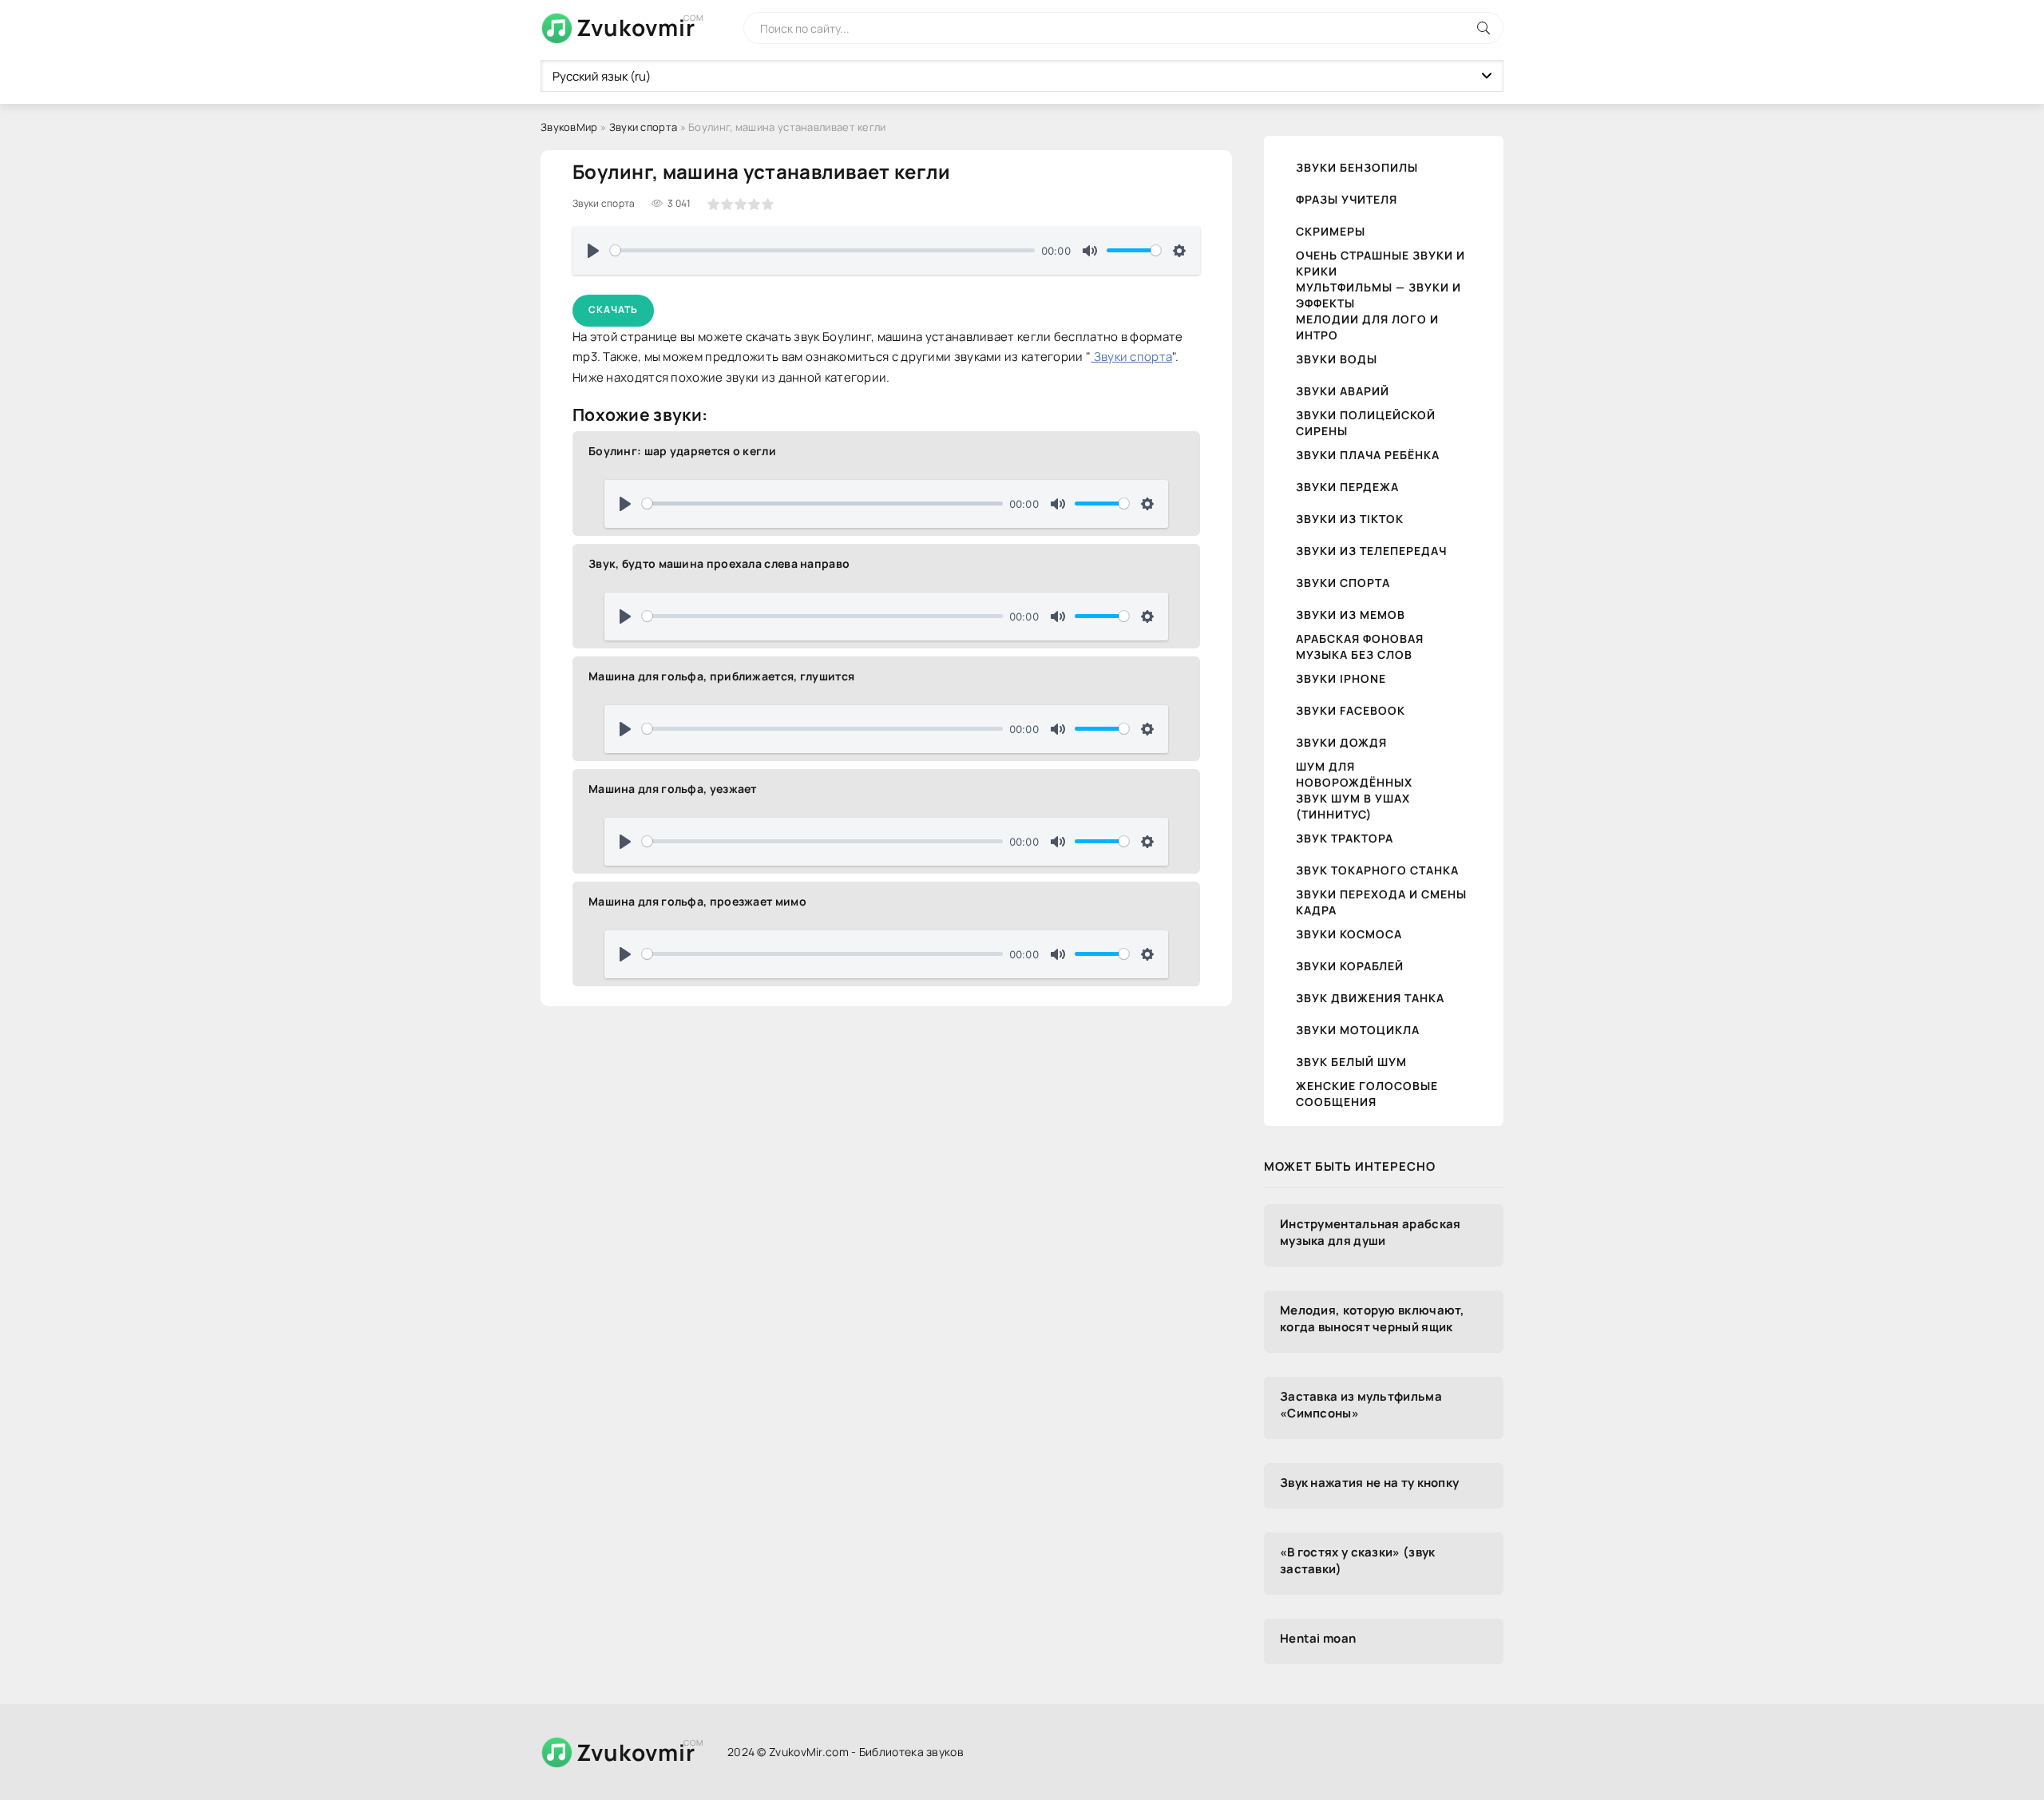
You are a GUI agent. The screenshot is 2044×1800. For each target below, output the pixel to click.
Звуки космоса (1349, 934)
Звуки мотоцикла (1358, 1030)
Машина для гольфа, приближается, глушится (721, 676)
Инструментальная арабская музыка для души (1371, 1232)
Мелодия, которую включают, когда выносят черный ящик (1373, 1318)
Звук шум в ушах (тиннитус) (1353, 806)
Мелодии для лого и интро (1367, 327)
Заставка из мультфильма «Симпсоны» (1361, 1405)
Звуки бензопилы (1357, 167)
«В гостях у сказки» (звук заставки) (1358, 1560)
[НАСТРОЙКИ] (1179, 251)
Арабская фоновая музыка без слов (1360, 646)
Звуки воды (1337, 359)
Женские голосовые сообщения (1367, 1094)
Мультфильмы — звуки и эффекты (1379, 295)
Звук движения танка (1370, 998)
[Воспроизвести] (593, 251)
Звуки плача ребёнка (1368, 455)
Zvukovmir (636, 27)
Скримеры (1331, 231)
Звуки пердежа (1347, 487)
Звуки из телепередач (1371, 551)
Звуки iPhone (1341, 678)
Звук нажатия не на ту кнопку (1369, 1483)
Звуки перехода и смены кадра (1381, 902)
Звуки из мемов (1351, 615)
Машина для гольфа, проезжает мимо (697, 901)
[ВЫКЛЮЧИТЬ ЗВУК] (1090, 251)
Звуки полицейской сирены (1366, 423)
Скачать (613, 309)
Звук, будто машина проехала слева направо (719, 563)
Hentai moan (1318, 1638)
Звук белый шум (1351, 1062)
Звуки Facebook (1351, 710)
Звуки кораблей (1350, 966)
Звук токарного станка (1377, 870)
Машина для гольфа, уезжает (673, 789)
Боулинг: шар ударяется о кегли (682, 451)
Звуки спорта (644, 127)
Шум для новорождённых (1354, 774)
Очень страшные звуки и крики (1380, 263)
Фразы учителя (1347, 199)
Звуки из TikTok (1350, 519)
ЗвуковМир (569, 127)
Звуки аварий (1343, 391)
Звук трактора (1345, 838)
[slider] (822, 250)
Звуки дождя (1341, 742)
